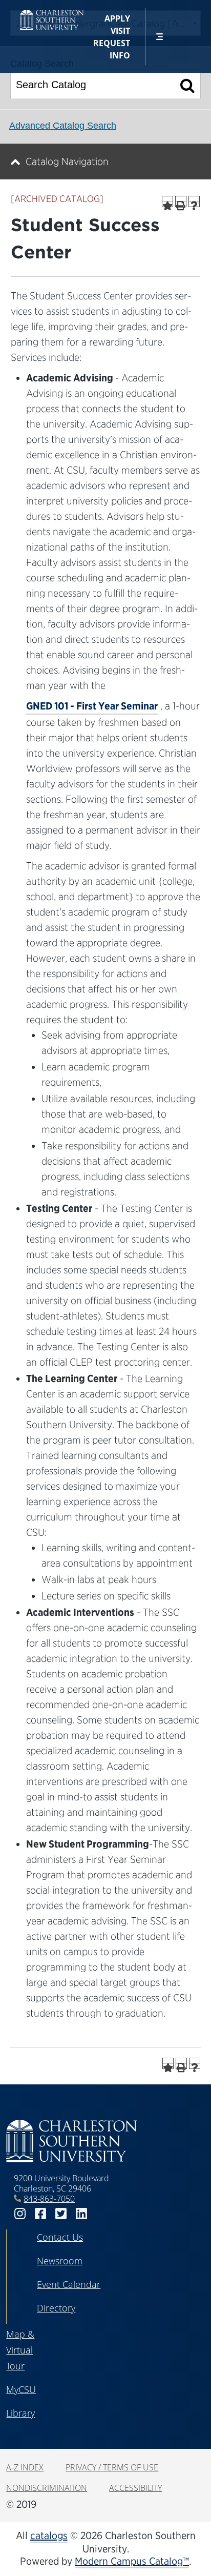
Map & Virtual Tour (20, 2350)
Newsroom (60, 2261)
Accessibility (135, 2488)
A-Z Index (25, 2467)
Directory (56, 2308)
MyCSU (21, 2389)
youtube (102, 2214)
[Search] (188, 85)
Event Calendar (69, 2284)
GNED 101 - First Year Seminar (92, 706)
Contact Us (60, 2237)
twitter (61, 2214)
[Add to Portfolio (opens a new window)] (167, 201)
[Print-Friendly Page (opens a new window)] (181, 201)
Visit (120, 31)
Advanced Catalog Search (63, 126)
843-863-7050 (49, 2199)
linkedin (81, 2214)
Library (20, 2413)
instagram (20, 2214)
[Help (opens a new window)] (194, 201)
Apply (117, 18)
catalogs (49, 2536)
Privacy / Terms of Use (112, 2467)
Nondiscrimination (47, 2488)
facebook (40, 2214)
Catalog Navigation (67, 161)
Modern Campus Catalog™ (132, 2561)
